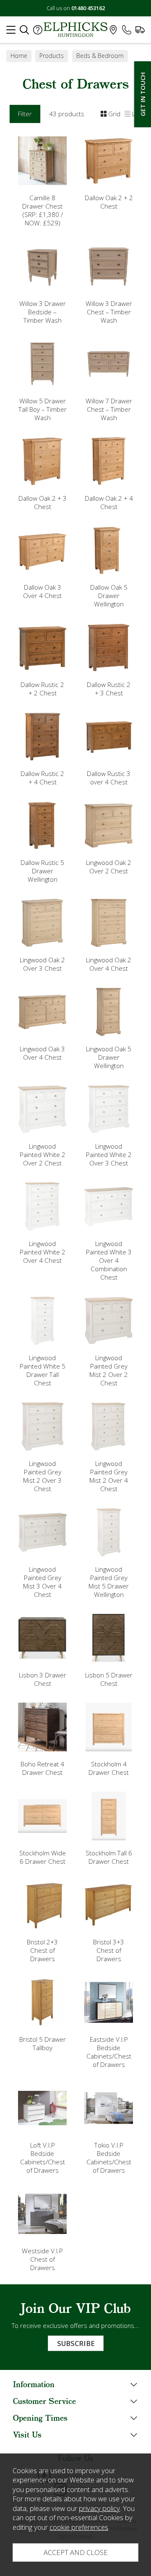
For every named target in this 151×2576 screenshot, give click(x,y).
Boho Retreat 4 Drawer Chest (42, 1768)
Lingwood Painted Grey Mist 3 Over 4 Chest (42, 1582)
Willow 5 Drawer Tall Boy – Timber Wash (43, 409)
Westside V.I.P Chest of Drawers (42, 2259)
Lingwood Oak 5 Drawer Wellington (109, 1057)
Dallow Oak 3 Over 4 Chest (42, 591)
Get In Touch (143, 94)
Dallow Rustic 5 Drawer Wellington (42, 871)
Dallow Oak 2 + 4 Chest (109, 502)
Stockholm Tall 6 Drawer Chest (109, 1857)
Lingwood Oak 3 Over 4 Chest (42, 1053)
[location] (113, 32)
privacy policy (99, 2508)
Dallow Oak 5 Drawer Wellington (109, 596)
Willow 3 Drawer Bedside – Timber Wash (43, 312)
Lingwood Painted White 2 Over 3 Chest (109, 1155)
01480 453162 (88, 8)
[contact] (127, 32)
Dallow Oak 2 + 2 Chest (109, 202)
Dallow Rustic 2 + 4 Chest (42, 778)
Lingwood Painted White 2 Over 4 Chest (43, 1252)
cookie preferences (79, 2527)
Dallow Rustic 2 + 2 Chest (42, 689)
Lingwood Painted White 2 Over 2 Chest (43, 1155)
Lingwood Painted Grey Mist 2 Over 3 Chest (42, 1476)
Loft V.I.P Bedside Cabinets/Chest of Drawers (43, 2158)
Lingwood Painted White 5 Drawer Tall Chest (43, 1370)
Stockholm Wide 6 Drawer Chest (43, 1857)
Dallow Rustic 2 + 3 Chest (109, 689)
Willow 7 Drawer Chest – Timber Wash (109, 409)
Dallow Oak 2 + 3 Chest (43, 502)
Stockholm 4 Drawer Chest (109, 1768)
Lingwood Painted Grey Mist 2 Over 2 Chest (109, 1370)
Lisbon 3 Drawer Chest (43, 1679)
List (137, 114)
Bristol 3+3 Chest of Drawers (109, 1950)
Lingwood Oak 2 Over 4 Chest (109, 964)
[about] (38, 32)
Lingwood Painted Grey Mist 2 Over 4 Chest (109, 1476)
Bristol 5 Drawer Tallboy (43, 2043)
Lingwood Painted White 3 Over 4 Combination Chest (109, 1260)
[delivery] (140, 32)
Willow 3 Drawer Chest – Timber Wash (109, 312)
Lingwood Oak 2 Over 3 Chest (42, 964)
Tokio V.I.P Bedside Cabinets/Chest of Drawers (109, 2158)
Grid (114, 114)
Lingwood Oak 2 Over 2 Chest (109, 867)
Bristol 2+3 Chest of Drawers (42, 1950)
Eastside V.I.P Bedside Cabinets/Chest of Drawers (109, 2052)
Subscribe (76, 2343)
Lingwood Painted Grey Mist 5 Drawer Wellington (109, 1582)
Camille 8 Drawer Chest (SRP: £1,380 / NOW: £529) (43, 210)
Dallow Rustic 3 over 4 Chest (109, 778)
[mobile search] (24, 32)
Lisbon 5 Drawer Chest (109, 1679)
